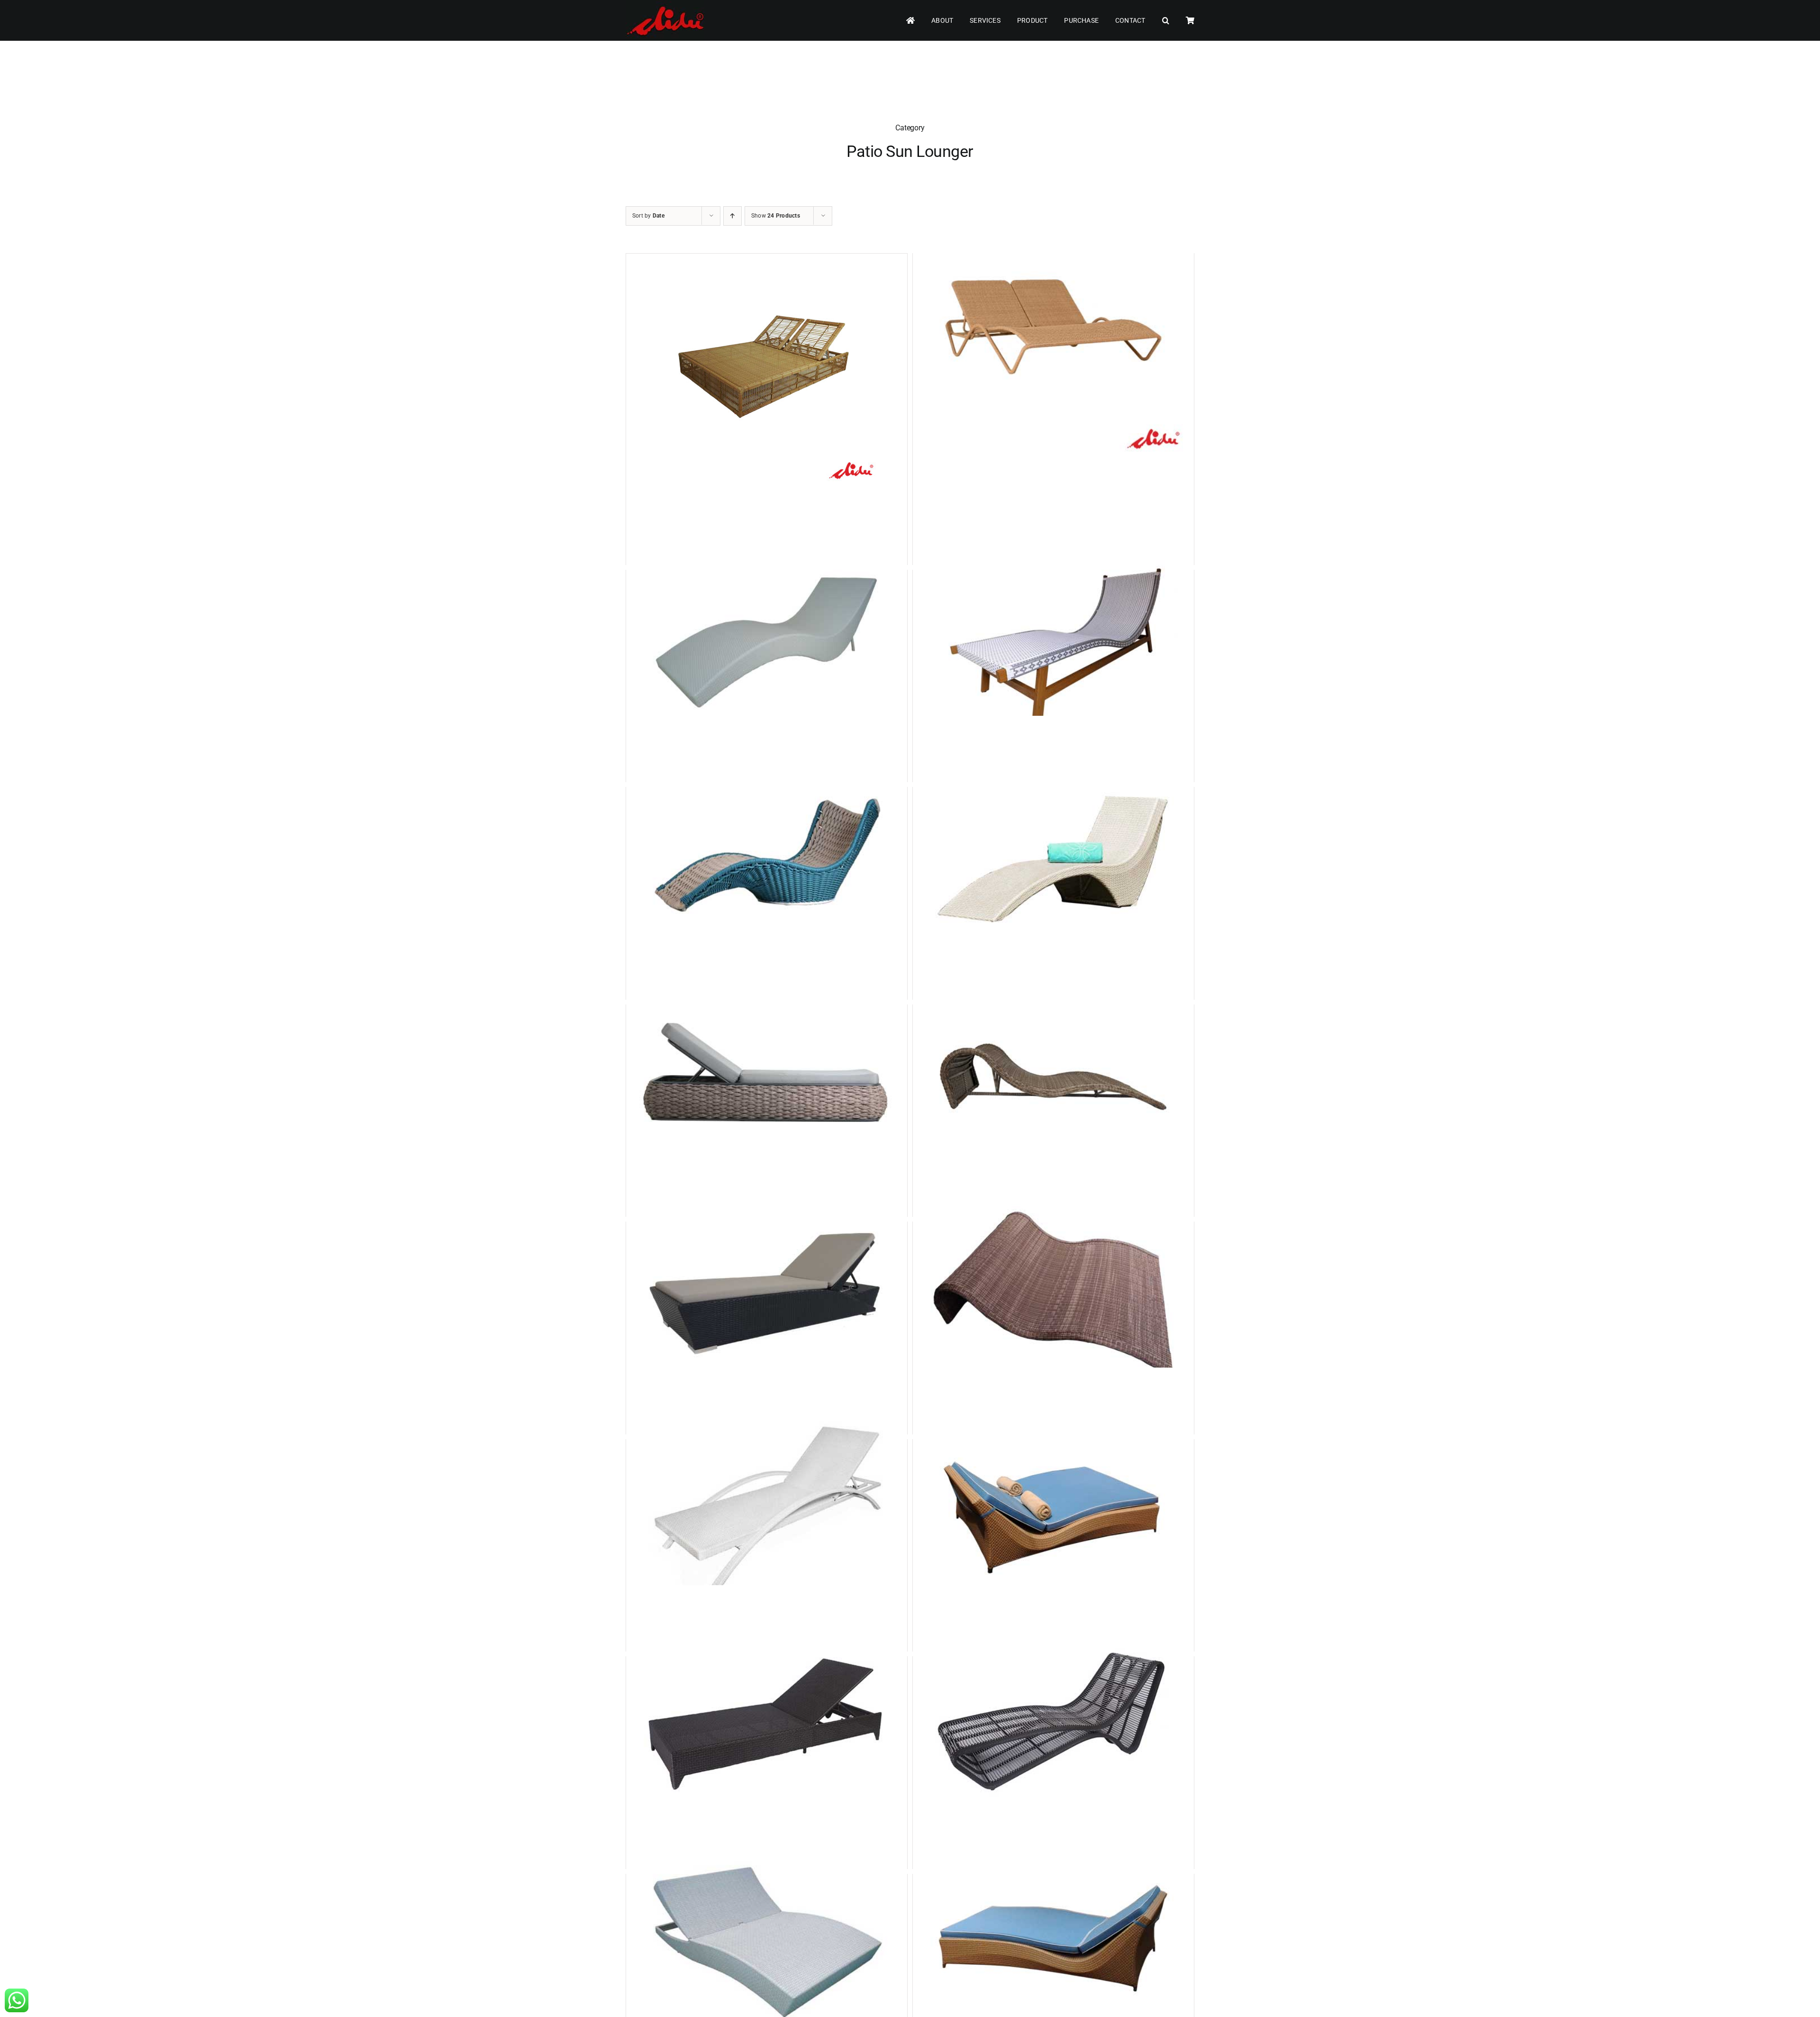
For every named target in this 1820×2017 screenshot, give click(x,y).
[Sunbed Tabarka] (767, 1074)
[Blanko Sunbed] (1053, 1943)
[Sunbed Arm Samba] (767, 1509)
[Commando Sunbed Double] (767, 1943)
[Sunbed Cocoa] (767, 1291)
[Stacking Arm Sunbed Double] (1053, 323)
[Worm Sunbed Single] (1053, 1074)
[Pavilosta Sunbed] (1053, 639)
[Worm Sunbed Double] (1053, 1291)
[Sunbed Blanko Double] (1053, 1509)
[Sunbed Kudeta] (1053, 1726)
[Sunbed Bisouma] (767, 639)
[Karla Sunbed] (1053, 856)
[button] (1166, 21)
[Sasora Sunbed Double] (767, 372)
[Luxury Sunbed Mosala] (767, 856)
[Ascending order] (733, 216)
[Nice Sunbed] (767, 1726)
